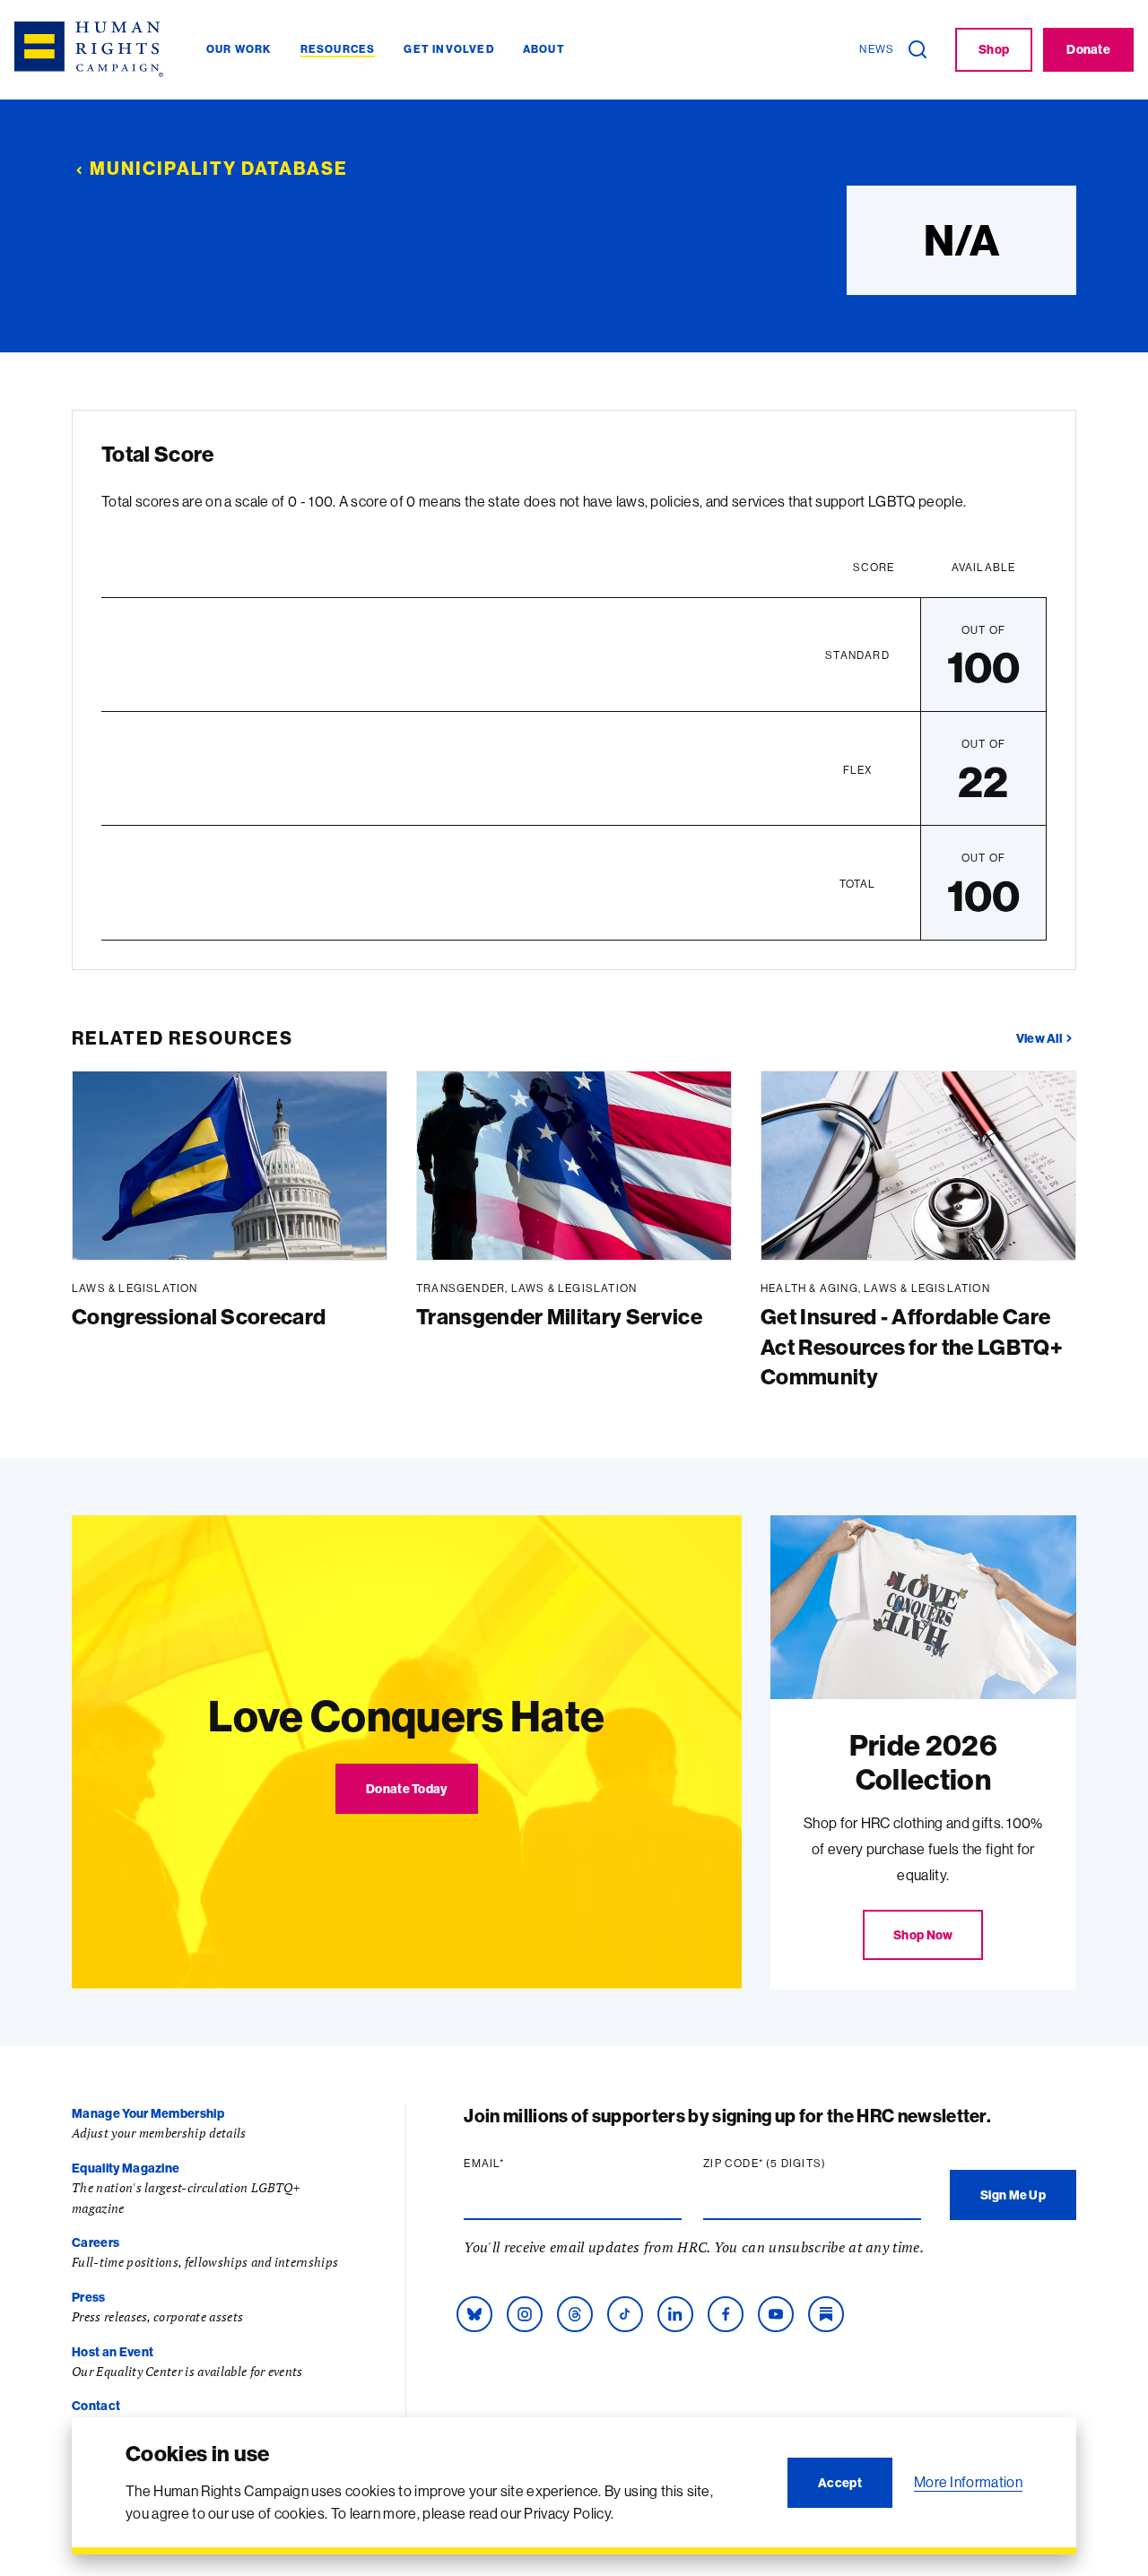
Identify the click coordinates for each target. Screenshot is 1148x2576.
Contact (96, 2406)
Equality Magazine (126, 2168)
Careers (96, 2242)
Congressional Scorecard (199, 1316)
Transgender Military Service (559, 1316)
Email (518, 2164)
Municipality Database (219, 168)
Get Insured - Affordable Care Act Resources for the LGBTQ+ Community (912, 1346)
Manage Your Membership (148, 2113)
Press (89, 2297)
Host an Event (113, 2352)
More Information (968, 2482)
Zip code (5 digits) (799, 2164)
